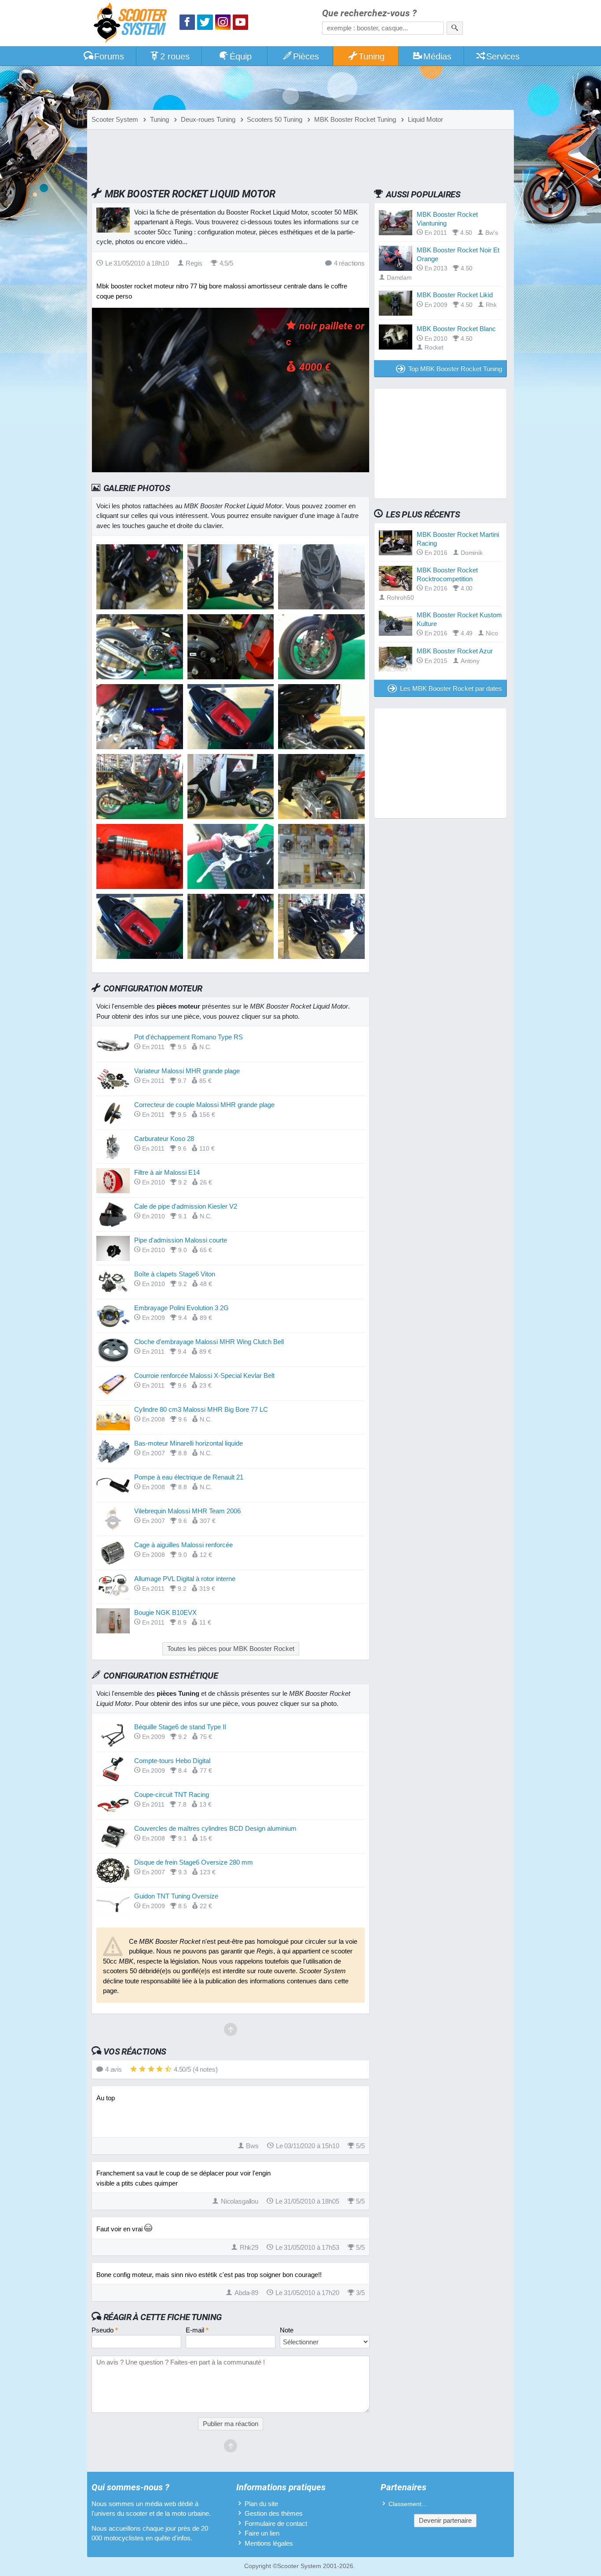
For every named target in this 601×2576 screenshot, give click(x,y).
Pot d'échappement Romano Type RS (189, 1037)
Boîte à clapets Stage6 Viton (175, 1274)
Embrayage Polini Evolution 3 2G (181, 1308)
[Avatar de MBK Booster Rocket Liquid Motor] (140, 607)
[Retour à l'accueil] (132, 24)
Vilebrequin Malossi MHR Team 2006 (187, 1511)
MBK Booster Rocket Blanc (456, 329)
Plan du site (261, 2504)
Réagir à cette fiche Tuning (163, 2317)
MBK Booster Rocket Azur (455, 651)
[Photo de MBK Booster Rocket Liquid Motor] (231, 607)
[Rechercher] (455, 28)
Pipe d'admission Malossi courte (181, 1240)
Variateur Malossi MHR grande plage (187, 1071)
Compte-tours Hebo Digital (172, 1761)
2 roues (175, 56)
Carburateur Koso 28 (164, 1139)
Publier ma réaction (231, 2424)
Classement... (408, 2504)
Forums (109, 56)
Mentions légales (269, 2543)
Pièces (306, 56)
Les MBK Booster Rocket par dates (451, 688)
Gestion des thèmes (274, 2513)
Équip (241, 56)
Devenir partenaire (445, 2520)
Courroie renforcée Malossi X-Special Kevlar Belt (204, 1375)
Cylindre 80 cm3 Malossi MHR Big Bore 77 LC (201, 1409)
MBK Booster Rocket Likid (455, 295)
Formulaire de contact (276, 2523)
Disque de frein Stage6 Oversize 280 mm (194, 1862)
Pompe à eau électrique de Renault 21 (189, 1477)
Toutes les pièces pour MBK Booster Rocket (231, 1649)
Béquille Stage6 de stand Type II (180, 1727)
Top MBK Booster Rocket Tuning (455, 369)
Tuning (372, 56)
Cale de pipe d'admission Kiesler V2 (186, 1206)
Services (503, 56)
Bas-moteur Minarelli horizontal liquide (189, 1443)
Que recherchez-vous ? (369, 13)
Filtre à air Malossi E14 (167, 1172)
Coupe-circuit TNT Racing (172, 1794)
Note (287, 2330)
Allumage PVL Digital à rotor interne (185, 1579)
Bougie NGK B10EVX (165, 1612)
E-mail (197, 2330)
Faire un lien (262, 2533)
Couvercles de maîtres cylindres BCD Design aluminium (215, 1828)
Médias (437, 56)
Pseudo (105, 2330)
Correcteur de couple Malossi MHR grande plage (204, 1105)
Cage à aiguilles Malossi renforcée (183, 1545)
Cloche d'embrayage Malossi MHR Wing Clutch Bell (209, 1342)
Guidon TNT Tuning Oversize (176, 1896)
